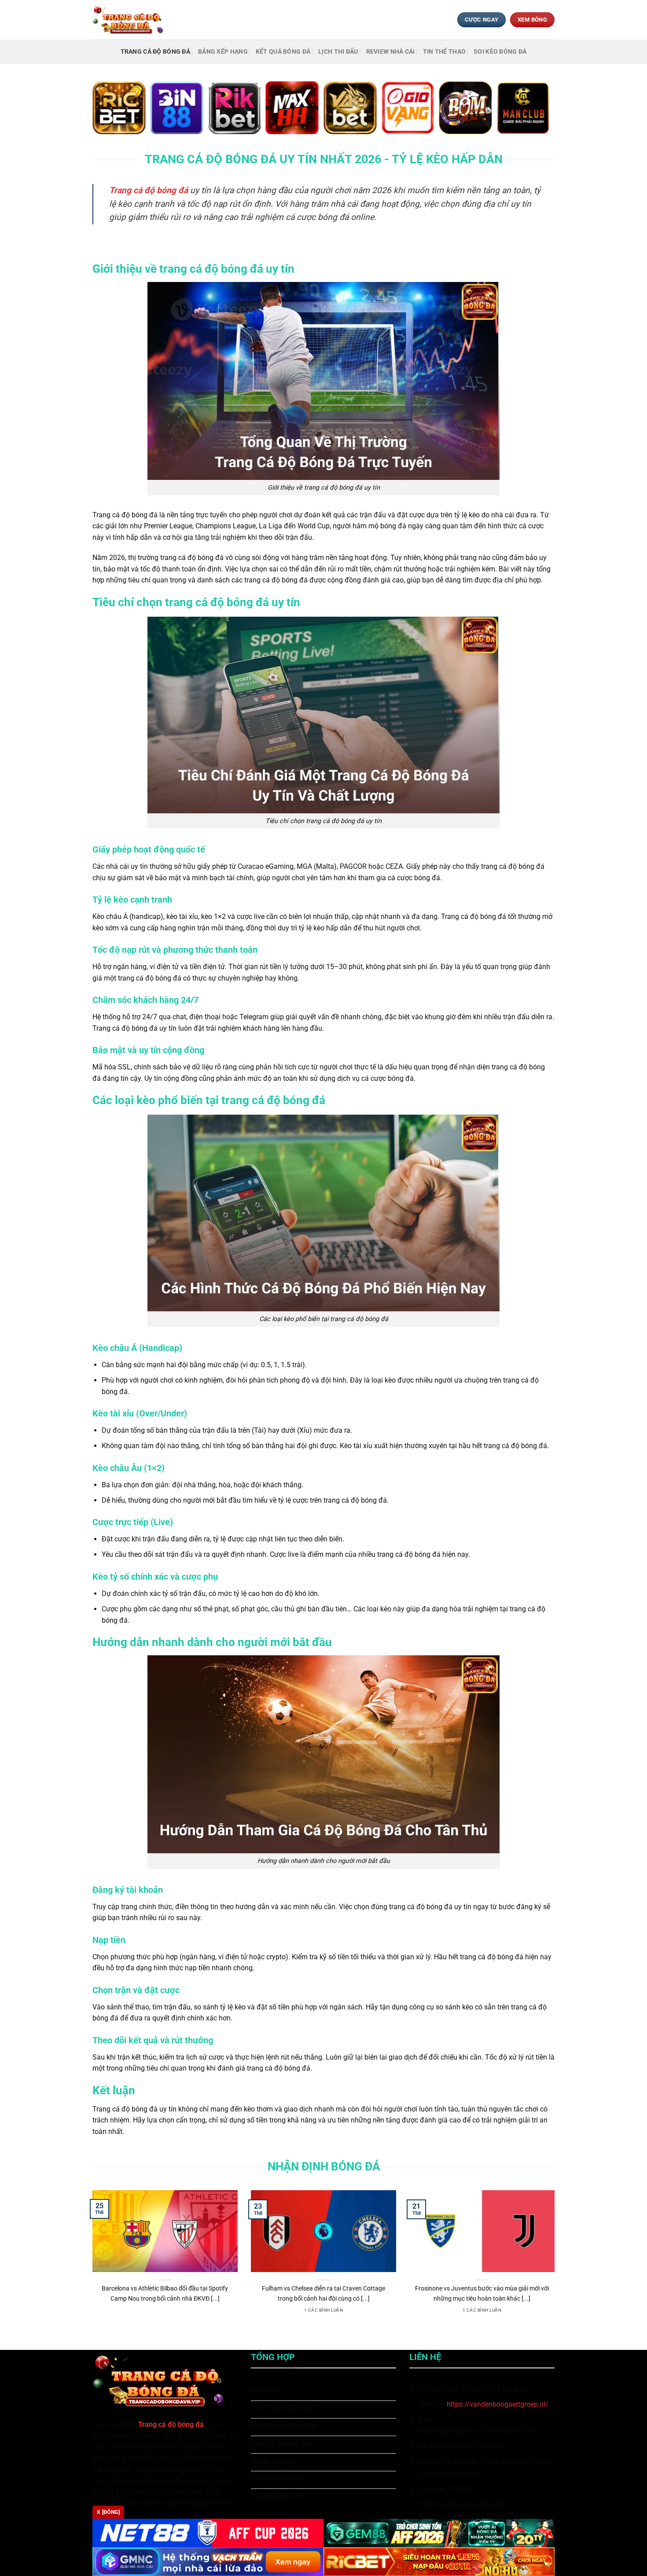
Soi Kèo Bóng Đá (500, 52)
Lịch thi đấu (338, 52)
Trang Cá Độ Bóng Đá (155, 52)
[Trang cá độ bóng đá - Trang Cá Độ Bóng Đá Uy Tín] (131, 20)
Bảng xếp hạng (223, 52)
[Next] (556, 2263)
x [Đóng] (108, 2512)
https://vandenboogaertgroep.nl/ (498, 2404)
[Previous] (91, 2263)
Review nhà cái (391, 52)
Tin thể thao (444, 52)
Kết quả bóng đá (283, 52)
